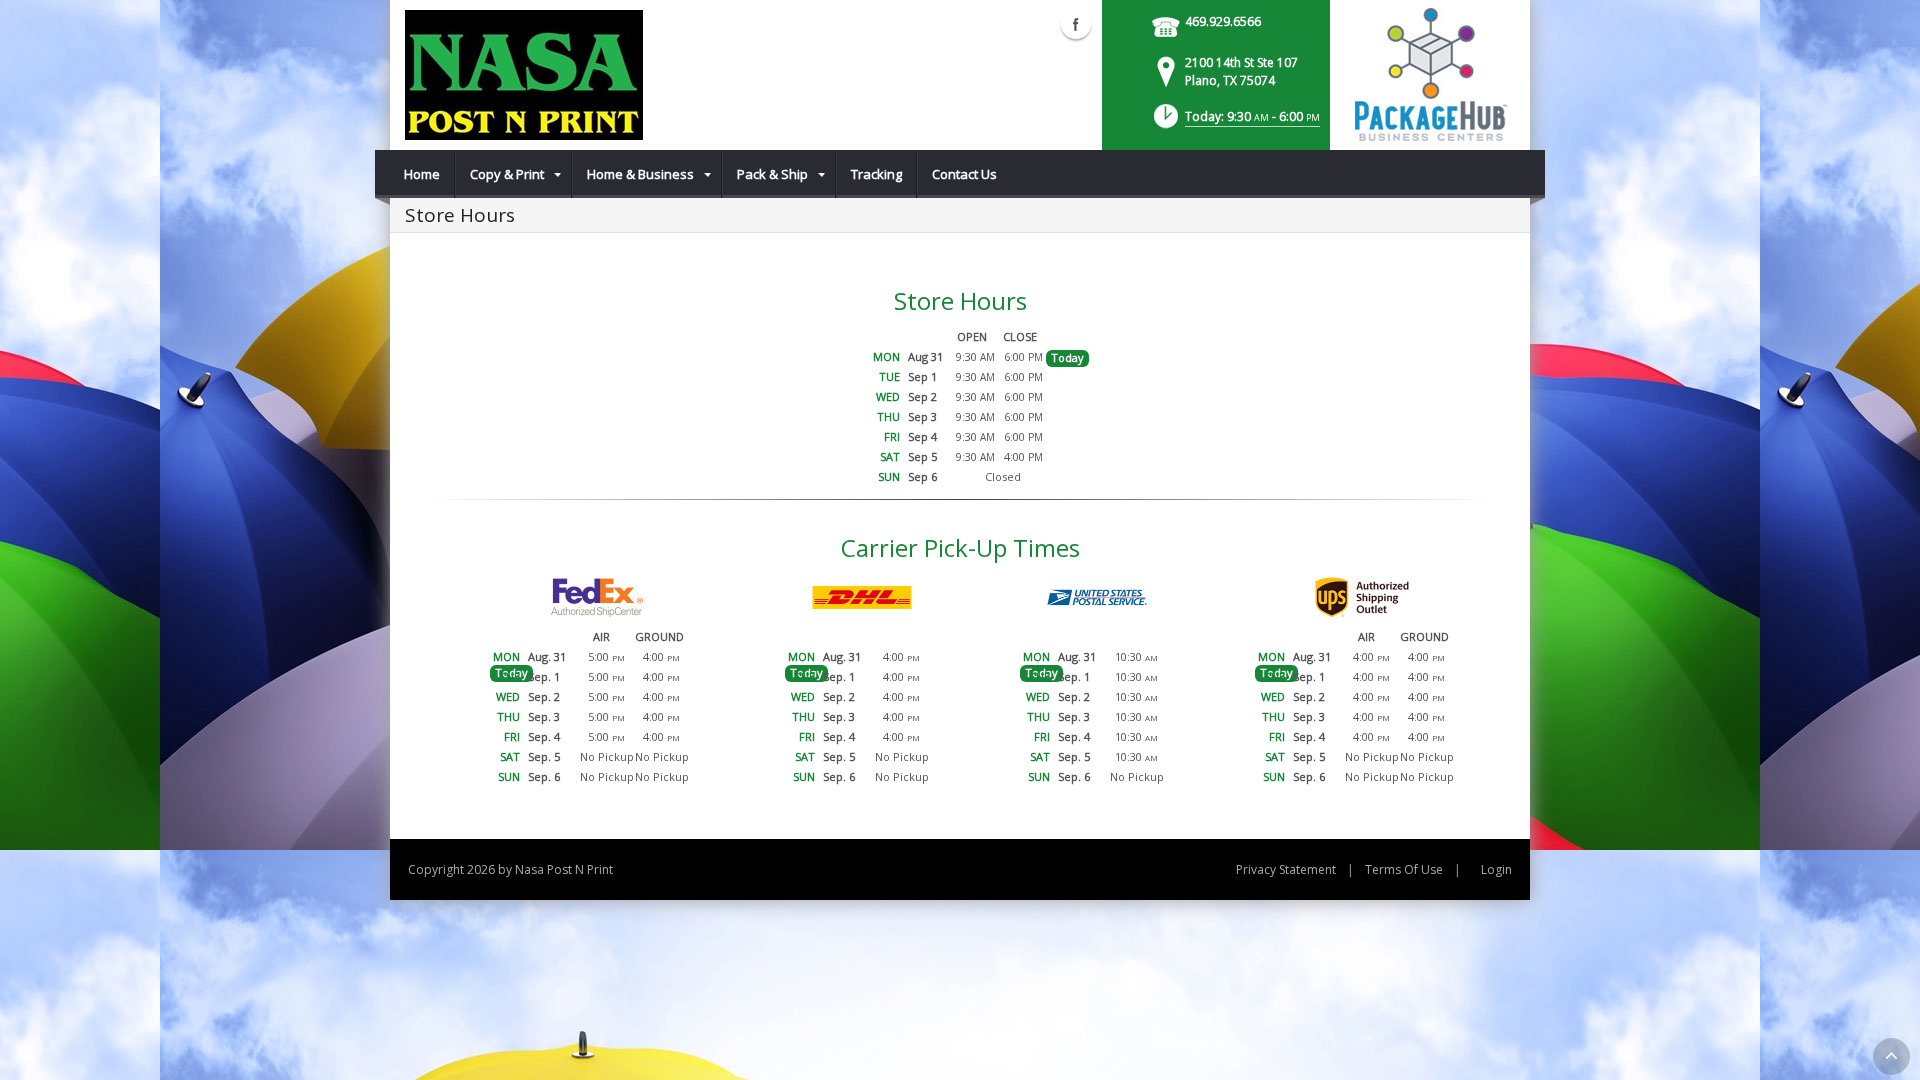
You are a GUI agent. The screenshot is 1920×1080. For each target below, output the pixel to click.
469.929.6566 (1223, 21)
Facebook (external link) (1076, 24)
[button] (1235, 122)
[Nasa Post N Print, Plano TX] (524, 75)
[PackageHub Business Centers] (1430, 73)
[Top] (1891, 1056)
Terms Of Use (1404, 869)
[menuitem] (422, 174)
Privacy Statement (1286, 869)
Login (1496, 869)
